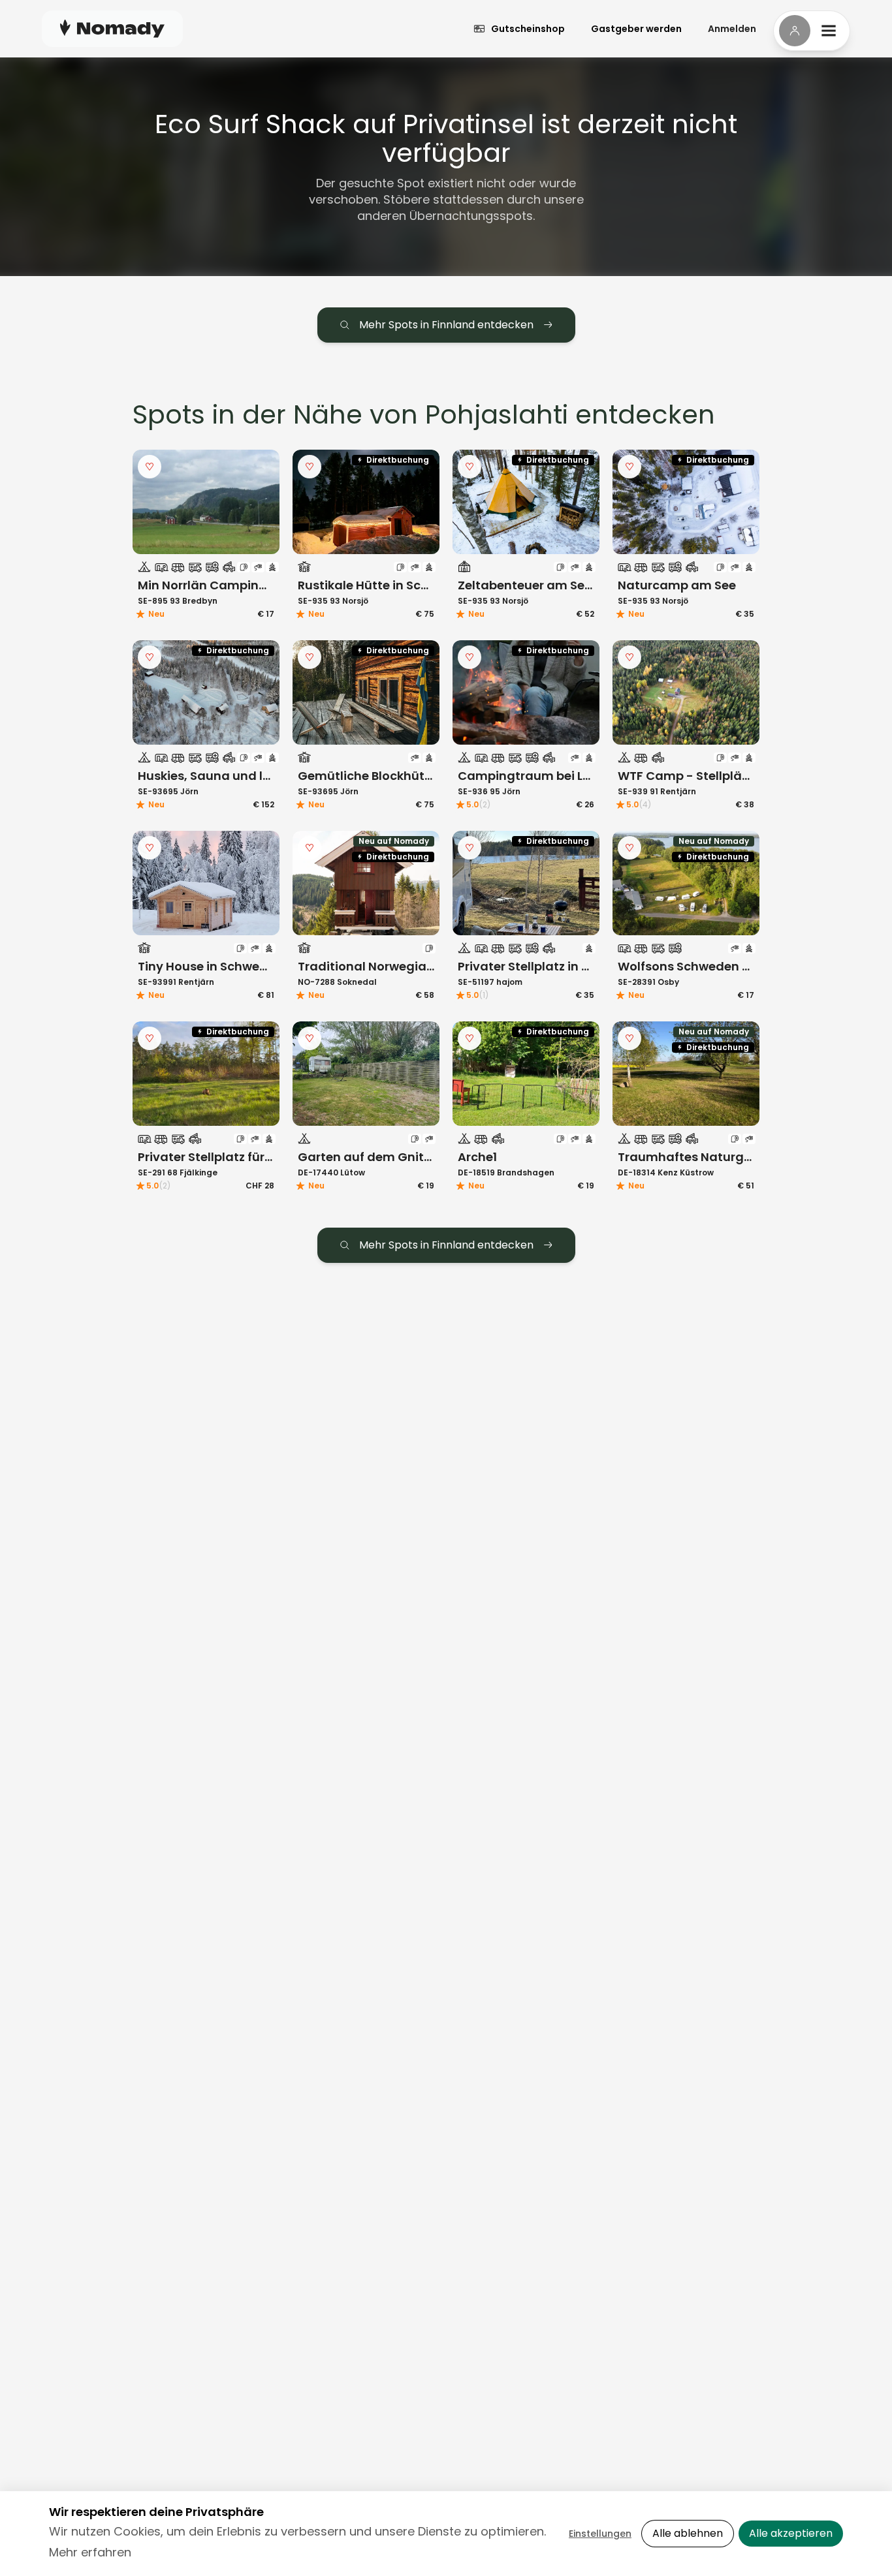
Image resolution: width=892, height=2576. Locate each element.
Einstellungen (600, 2534)
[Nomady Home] (112, 28)
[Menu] (812, 31)
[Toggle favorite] (150, 467)
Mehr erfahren (90, 2552)
